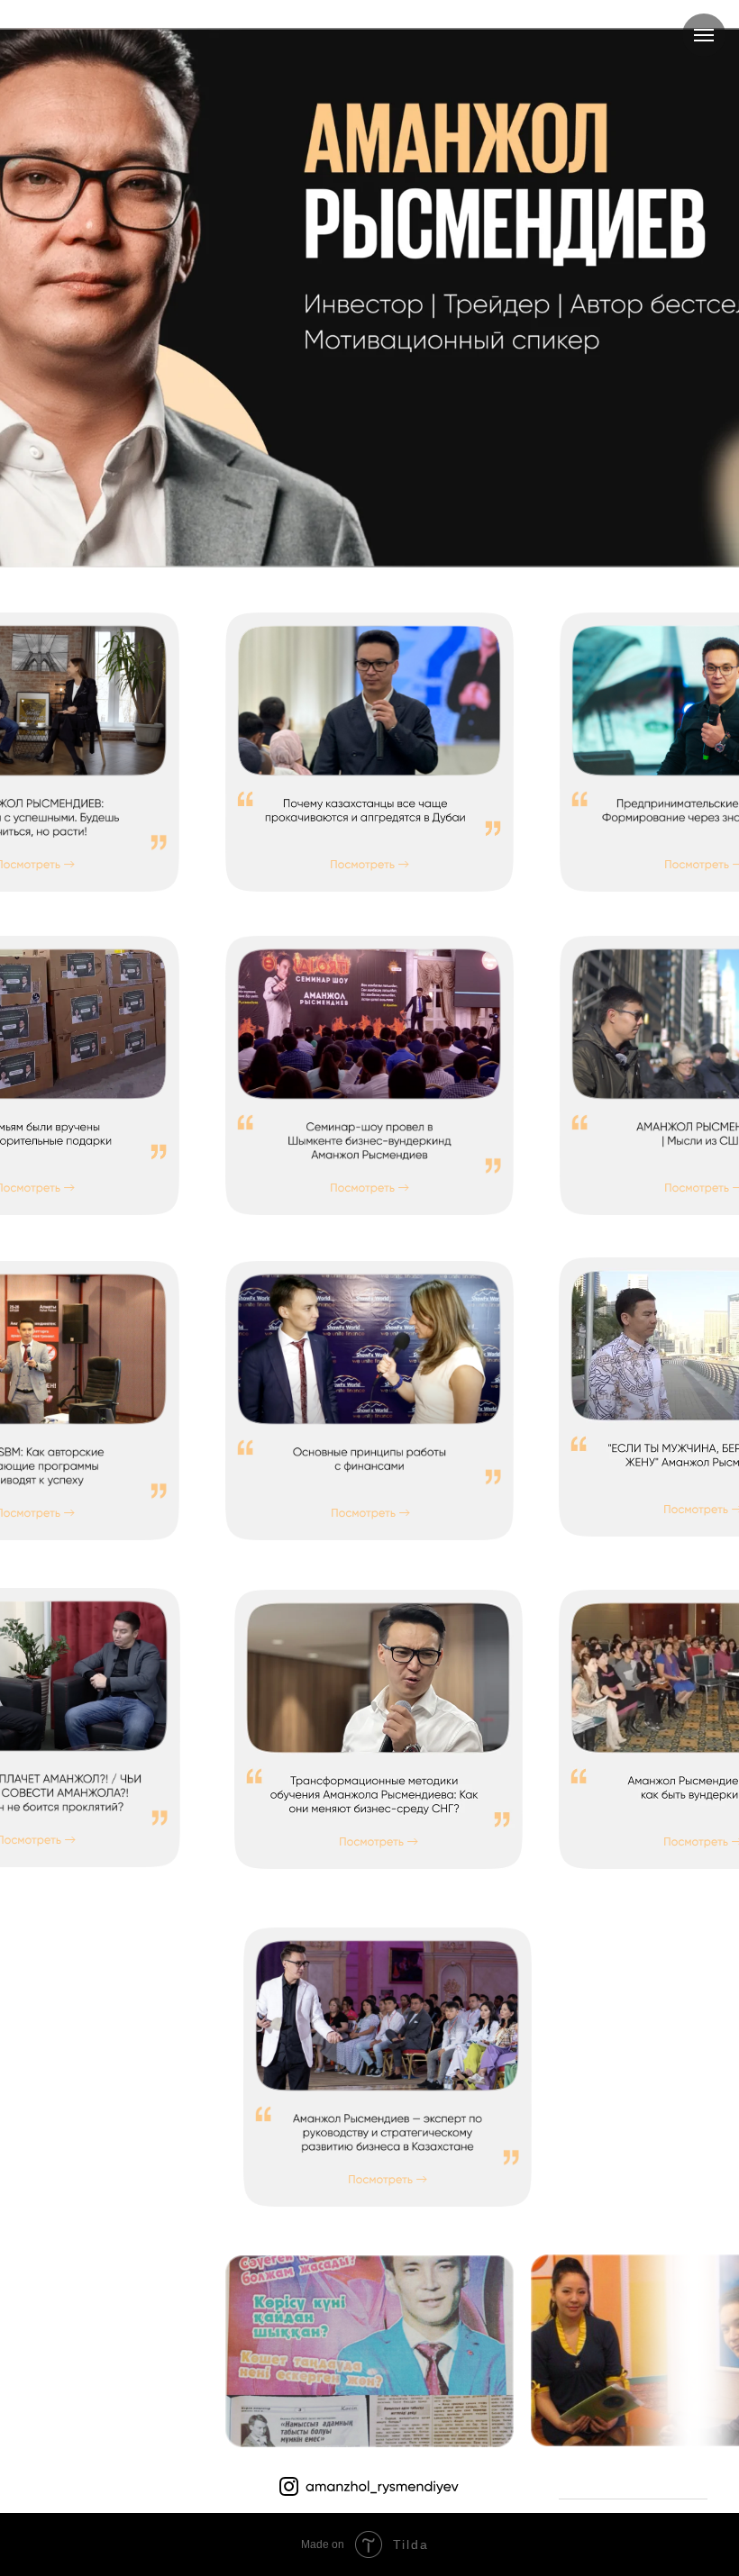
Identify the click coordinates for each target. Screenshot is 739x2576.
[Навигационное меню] (704, 35)
